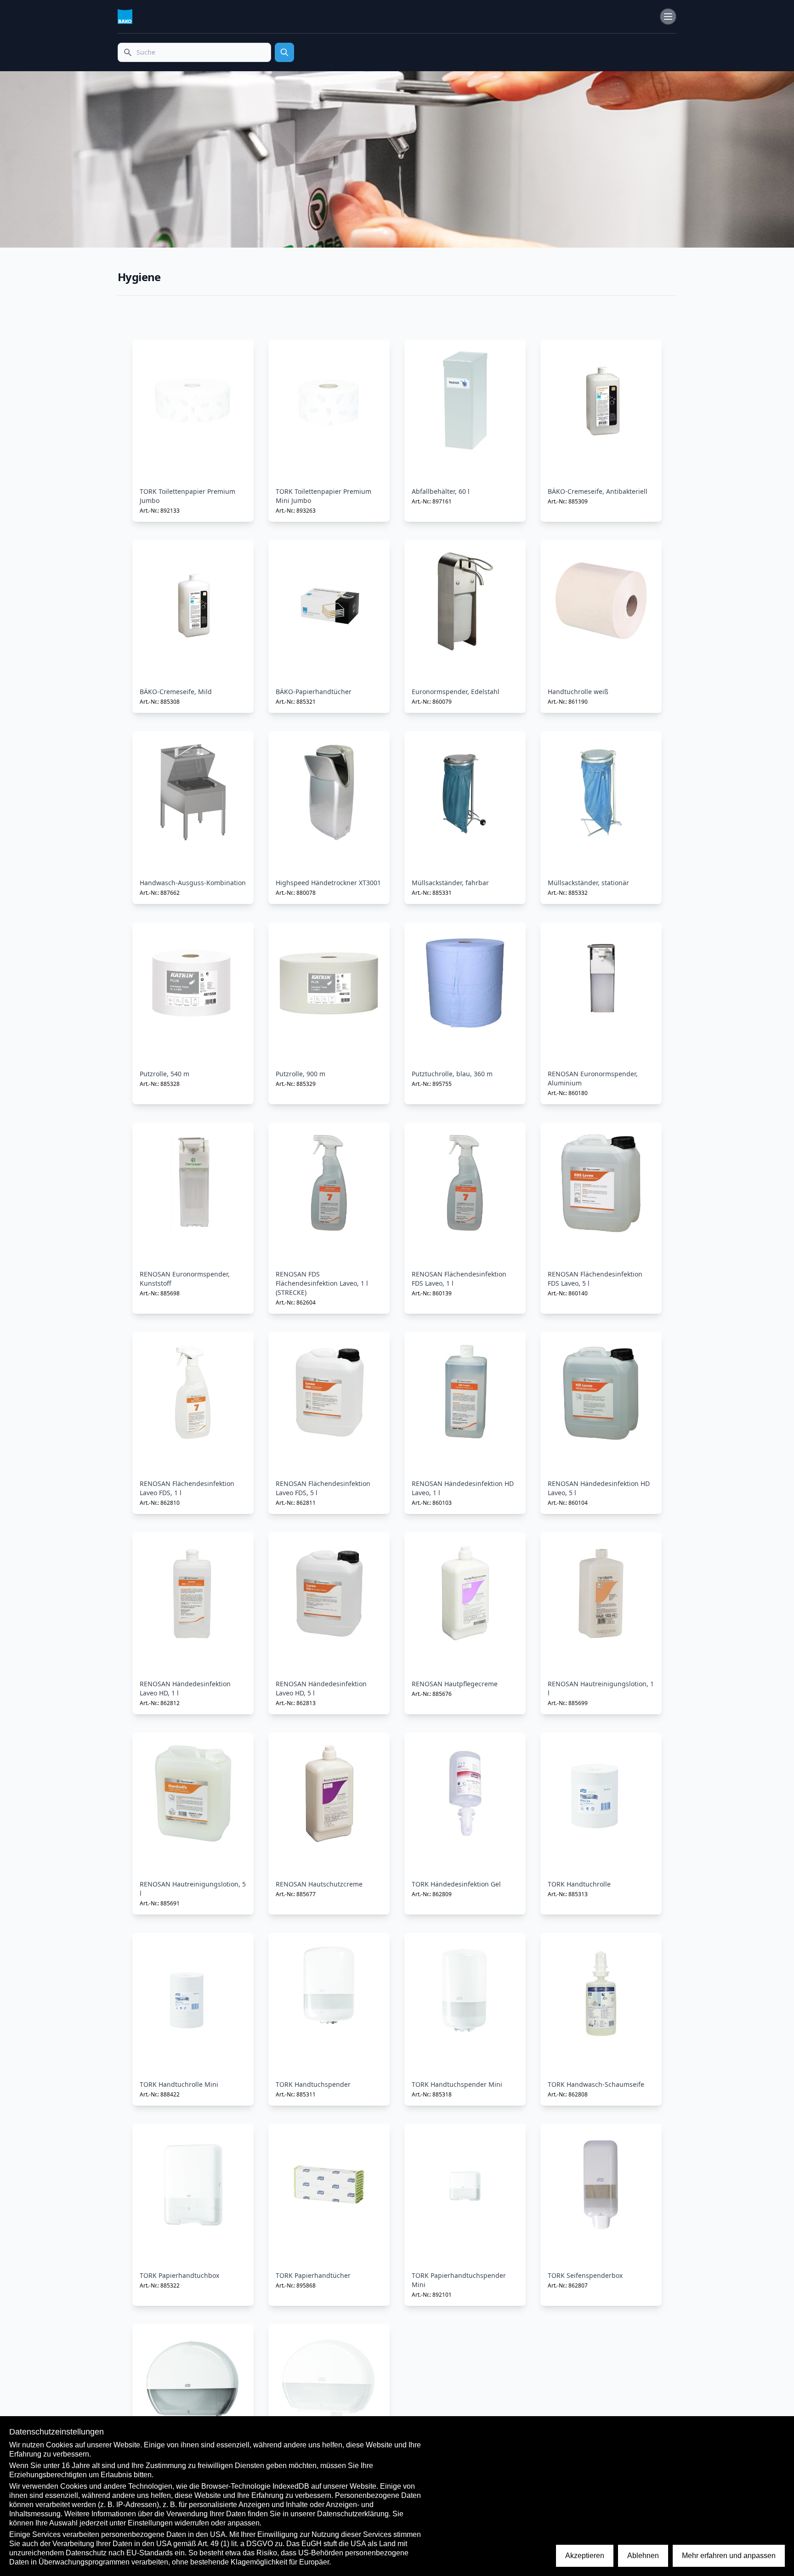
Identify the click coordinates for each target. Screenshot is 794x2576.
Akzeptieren (585, 2556)
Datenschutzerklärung (353, 2514)
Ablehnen (643, 2556)
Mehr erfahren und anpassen (729, 2556)
